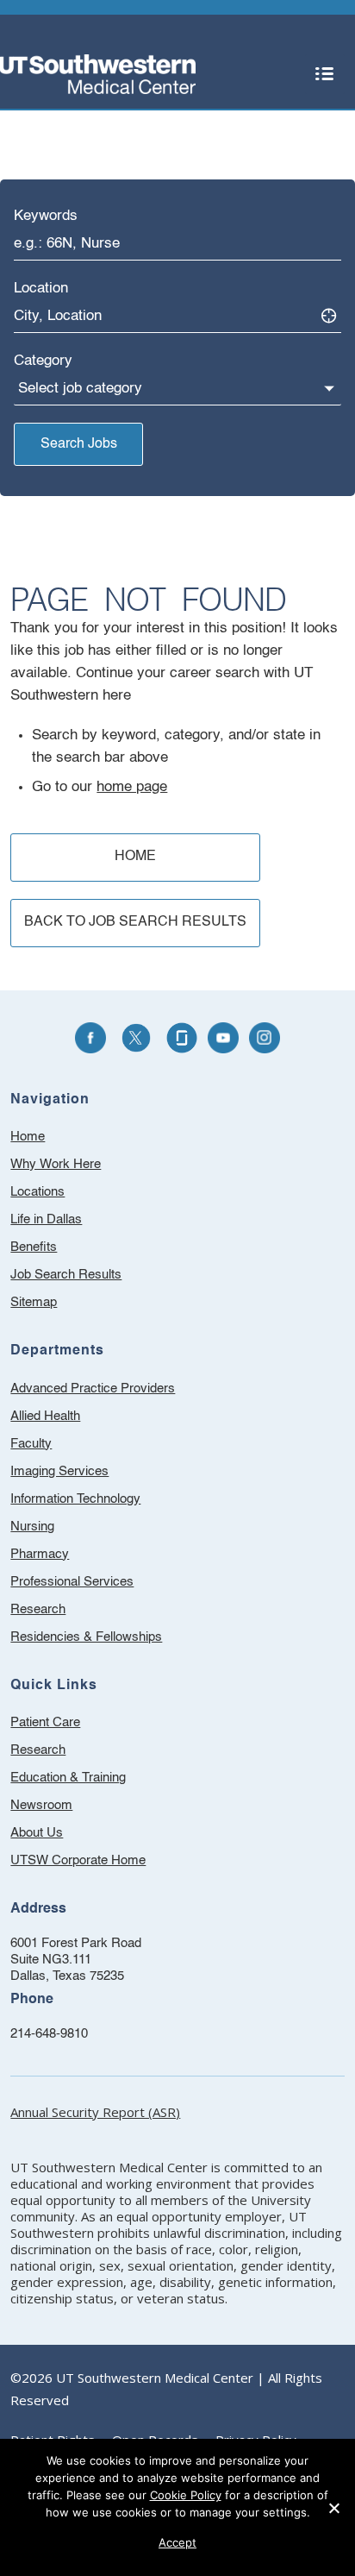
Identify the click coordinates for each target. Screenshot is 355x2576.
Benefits (34, 1247)
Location (41, 289)
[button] (325, 74)
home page (132, 787)
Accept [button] (177, 2542)
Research (38, 1609)
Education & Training (91, 1780)
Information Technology (75, 1499)
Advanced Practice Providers (93, 1389)
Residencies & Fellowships (86, 1637)
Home (28, 1137)
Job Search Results (66, 1275)
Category (43, 361)
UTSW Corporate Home (101, 1863)
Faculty (31, 1444)
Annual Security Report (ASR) (95, 2112)
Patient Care (68, 1725)
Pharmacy (40, 1554)
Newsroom (64, 1808)
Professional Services (72, 1582)
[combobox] (177, 244)
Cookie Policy (186, 2495)
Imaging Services (59, 1471)
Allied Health (45, 1416)
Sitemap (34, 1302)
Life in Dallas (46, 1219)
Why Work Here (56, 1164)
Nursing (32, 1527)
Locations (37, 1192)
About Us (59, 1835)
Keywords (46, 216)
